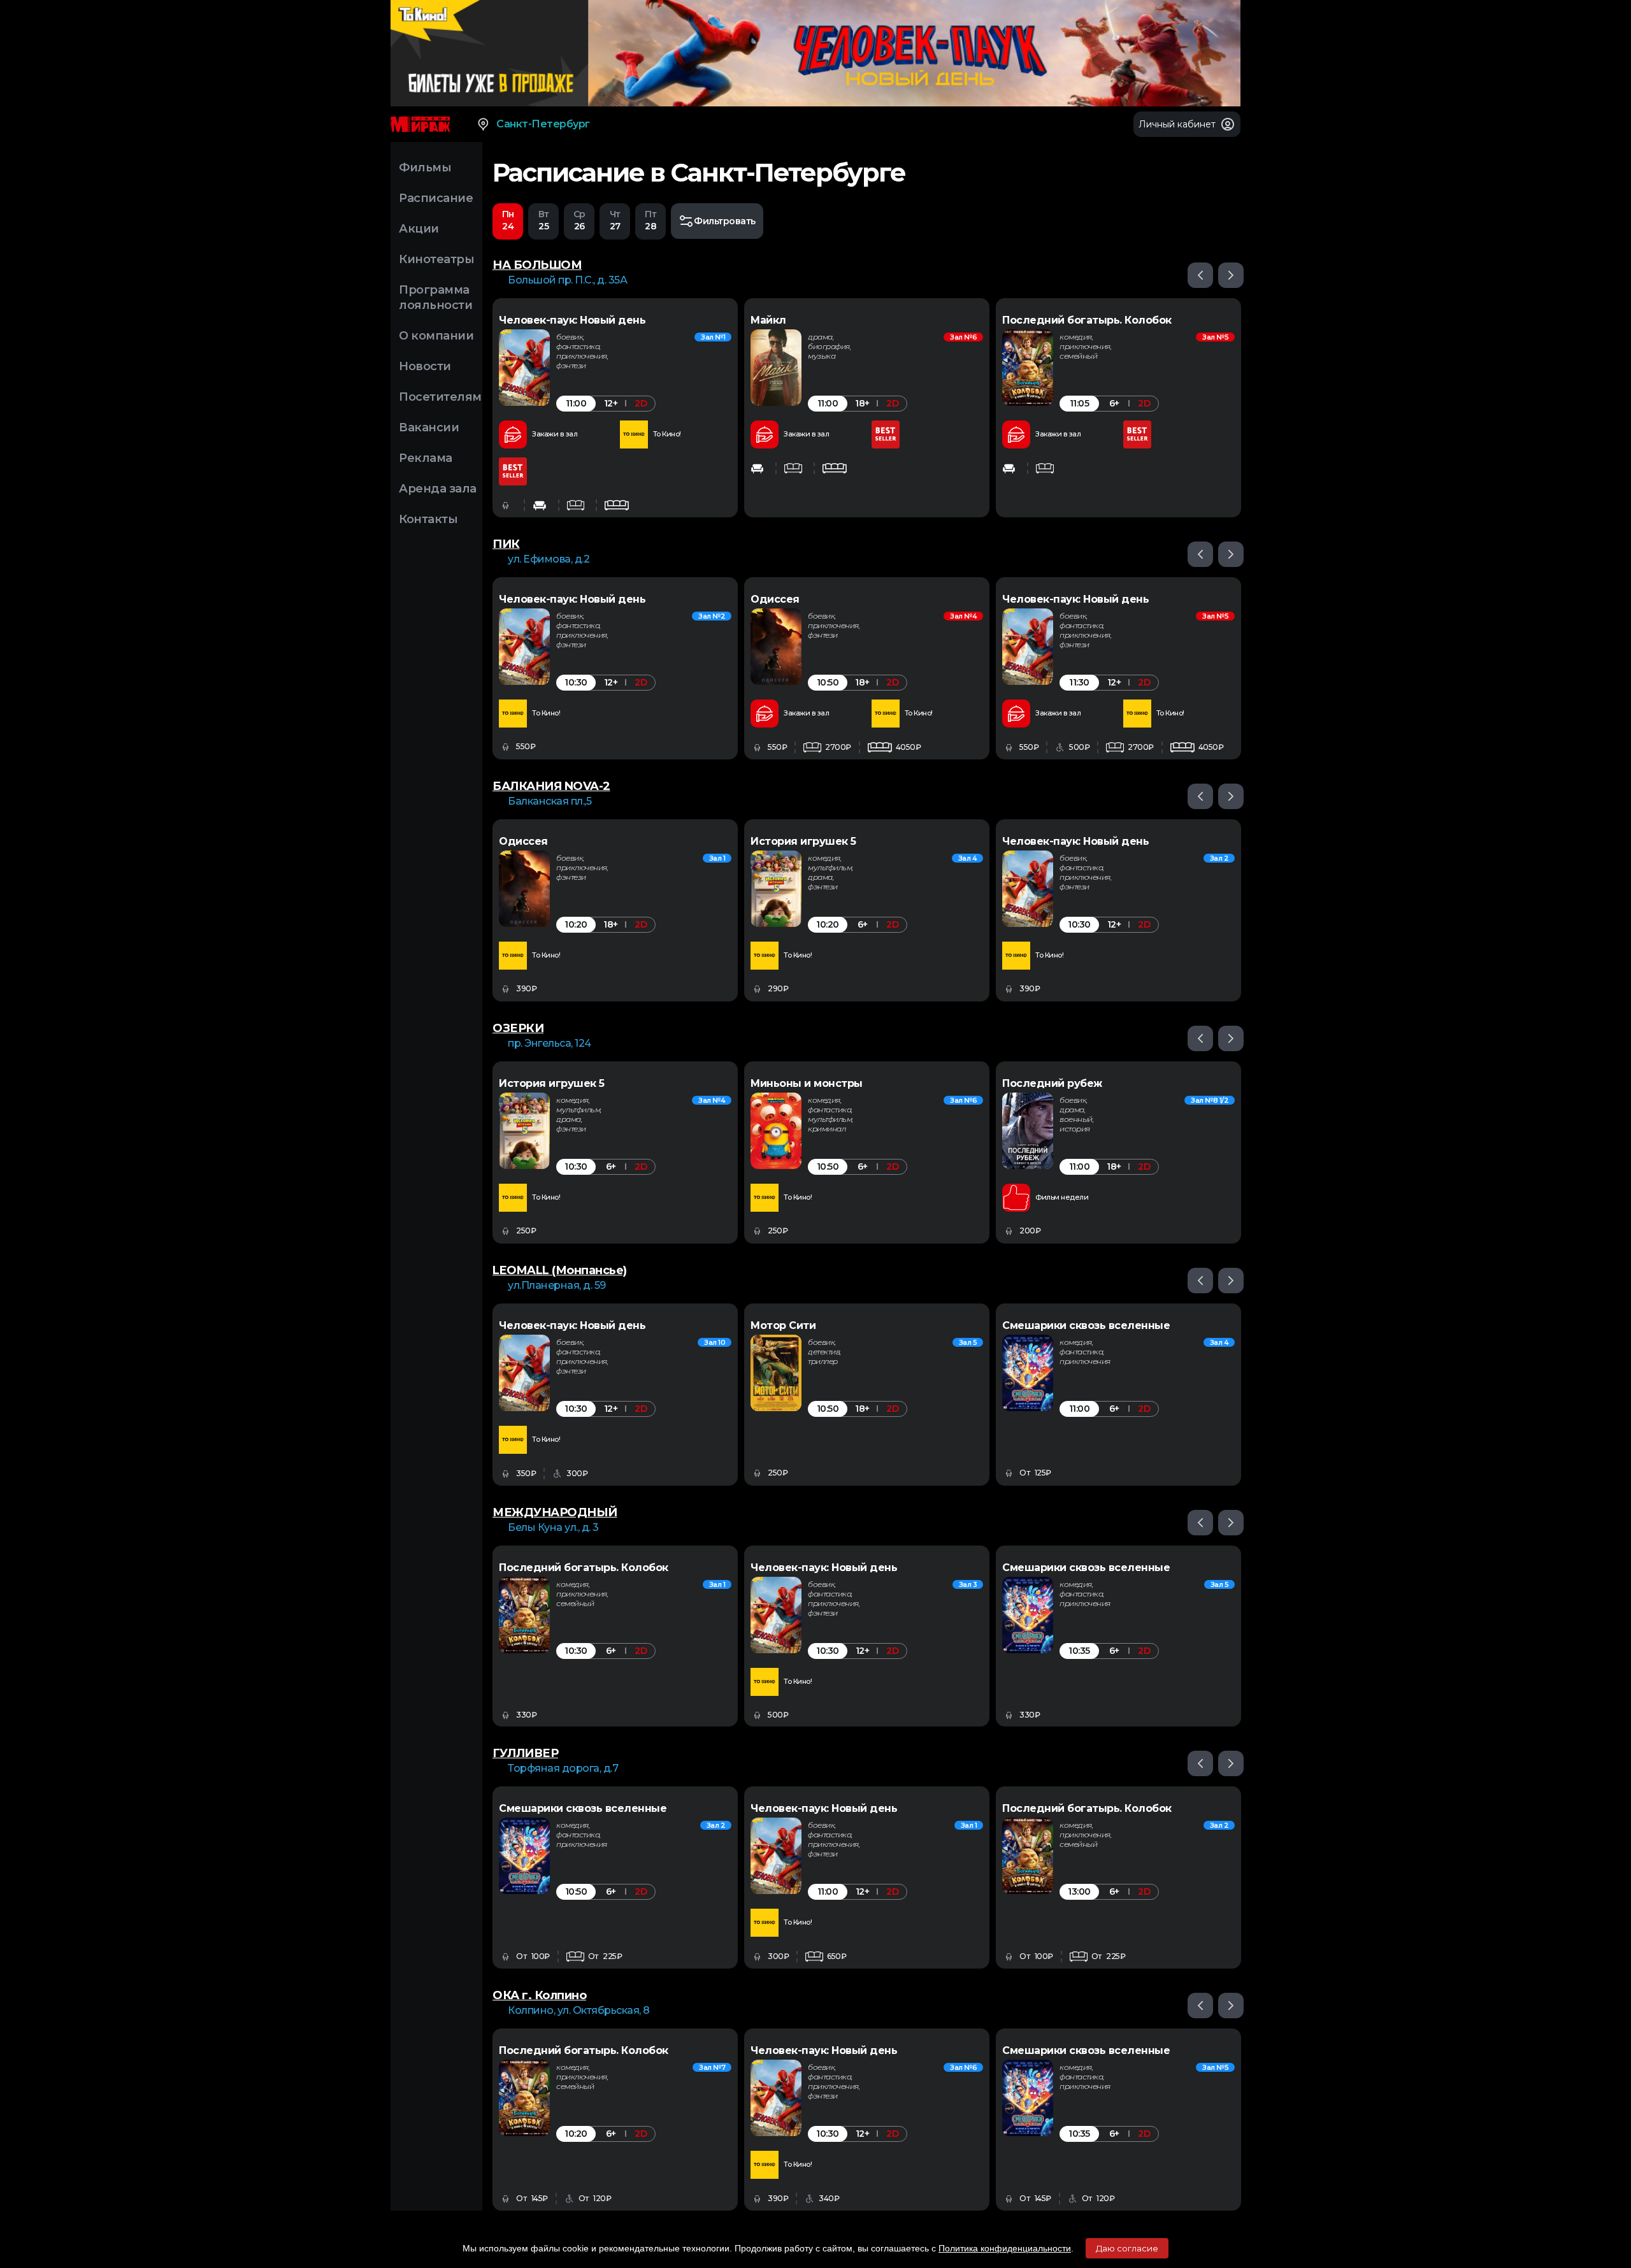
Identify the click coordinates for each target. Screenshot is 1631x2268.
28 (650, 220)
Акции (419, 229)
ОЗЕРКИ (518, 1028)
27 (615, 220)
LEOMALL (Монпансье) (560, 1270)
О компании (436, 336)
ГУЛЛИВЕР (525, 1753)
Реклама (426, 458)
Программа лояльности (435, 298)
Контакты (428, 519)
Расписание (436, 198)
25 (544, 220)
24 (508, 220)
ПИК (506, 544)
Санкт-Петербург (543, 124)
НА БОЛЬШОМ (537, 265)
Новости (425, 366)
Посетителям (440, 397)
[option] (615, 408)
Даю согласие (1127, 2248)
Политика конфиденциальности (1005, 2248)
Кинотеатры (436, 259)
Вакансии (429, 427)
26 (579, 220)
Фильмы (425, 168)
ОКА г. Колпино (539, 1995)
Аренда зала (438, 489)
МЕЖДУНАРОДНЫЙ (555, 1512)
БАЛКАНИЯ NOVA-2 (551, 786)
